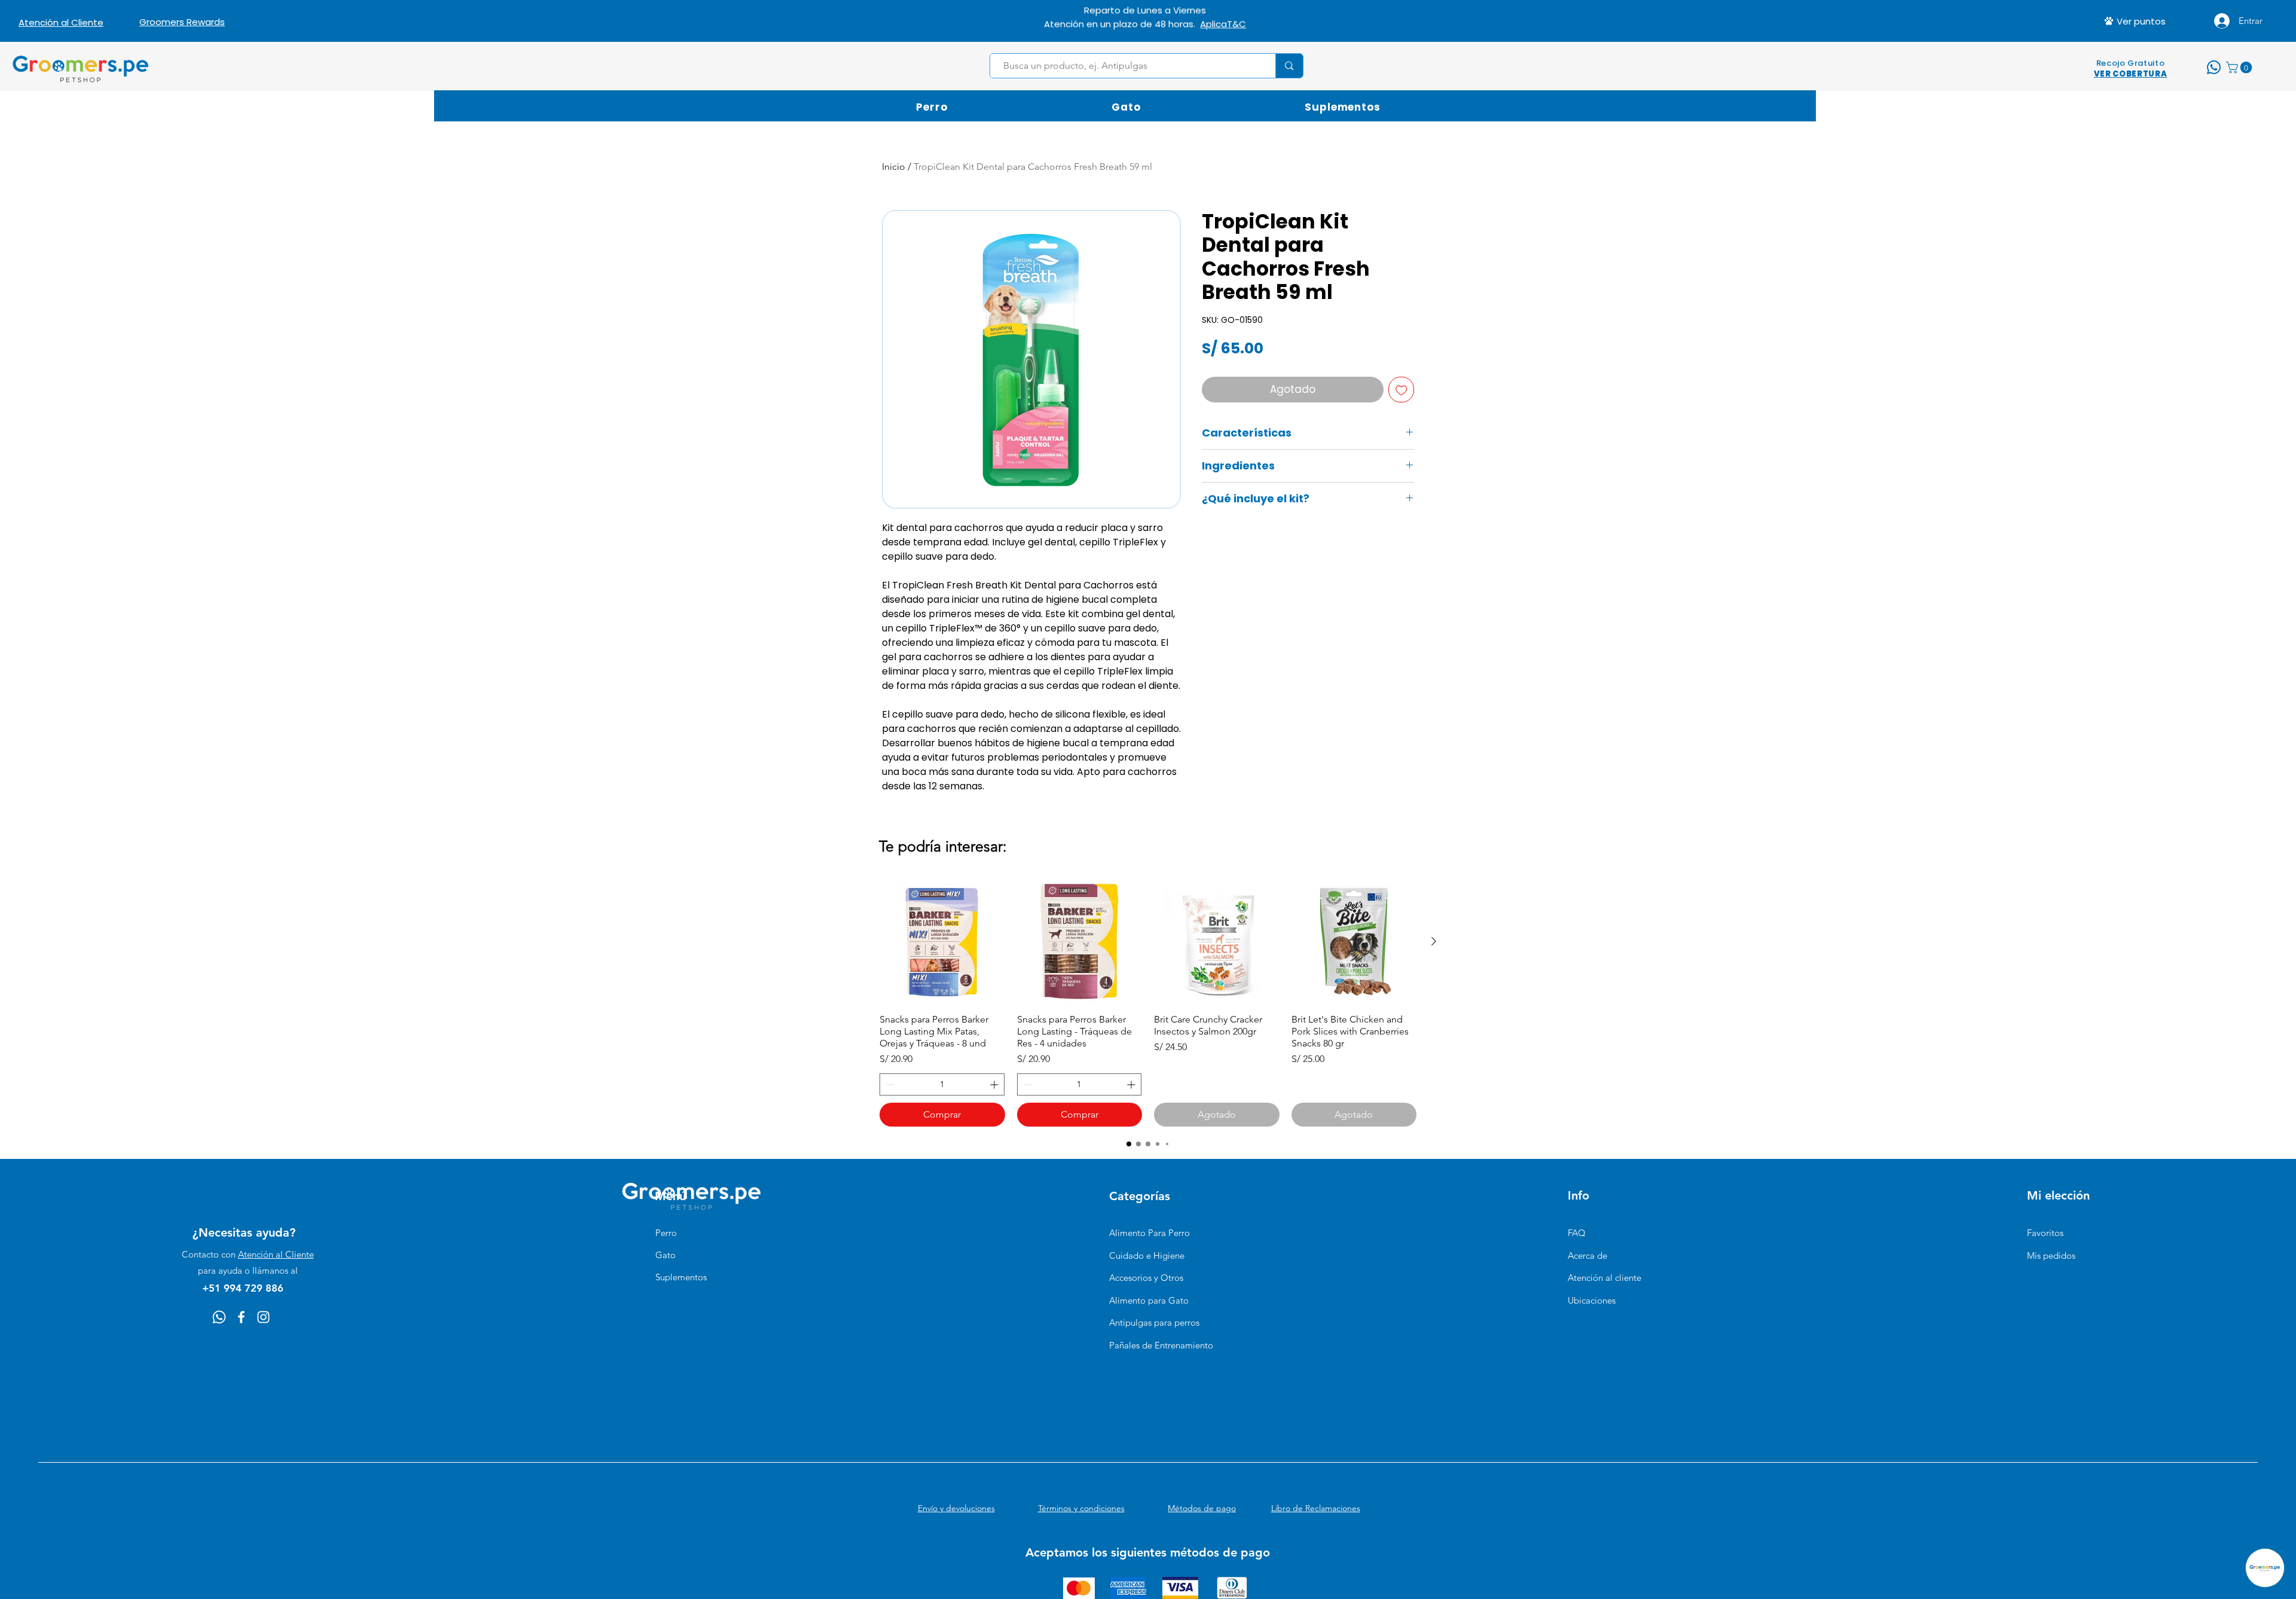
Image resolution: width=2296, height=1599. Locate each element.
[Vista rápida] (942, 942)
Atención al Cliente (276, 1254)
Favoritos (2045, 1233)
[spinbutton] (942, 1084)
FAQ (1577, 1233)
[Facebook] (241, 1317)
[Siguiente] (1434, 941)
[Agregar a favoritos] (1402, 390)
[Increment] (995, 1084)
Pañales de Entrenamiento (1161, 1345)
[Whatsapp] (219, 1317)
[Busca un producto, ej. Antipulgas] (1289, 66)
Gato (665, 1255)
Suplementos (681, 1277)
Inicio (894, 167)
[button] (2240, 68)
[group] (1148, 1003)
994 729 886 (1191, 21)
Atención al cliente (1605, 1278)
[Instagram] (263, 1317)
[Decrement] (889, 1084)
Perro (666, 1233)
